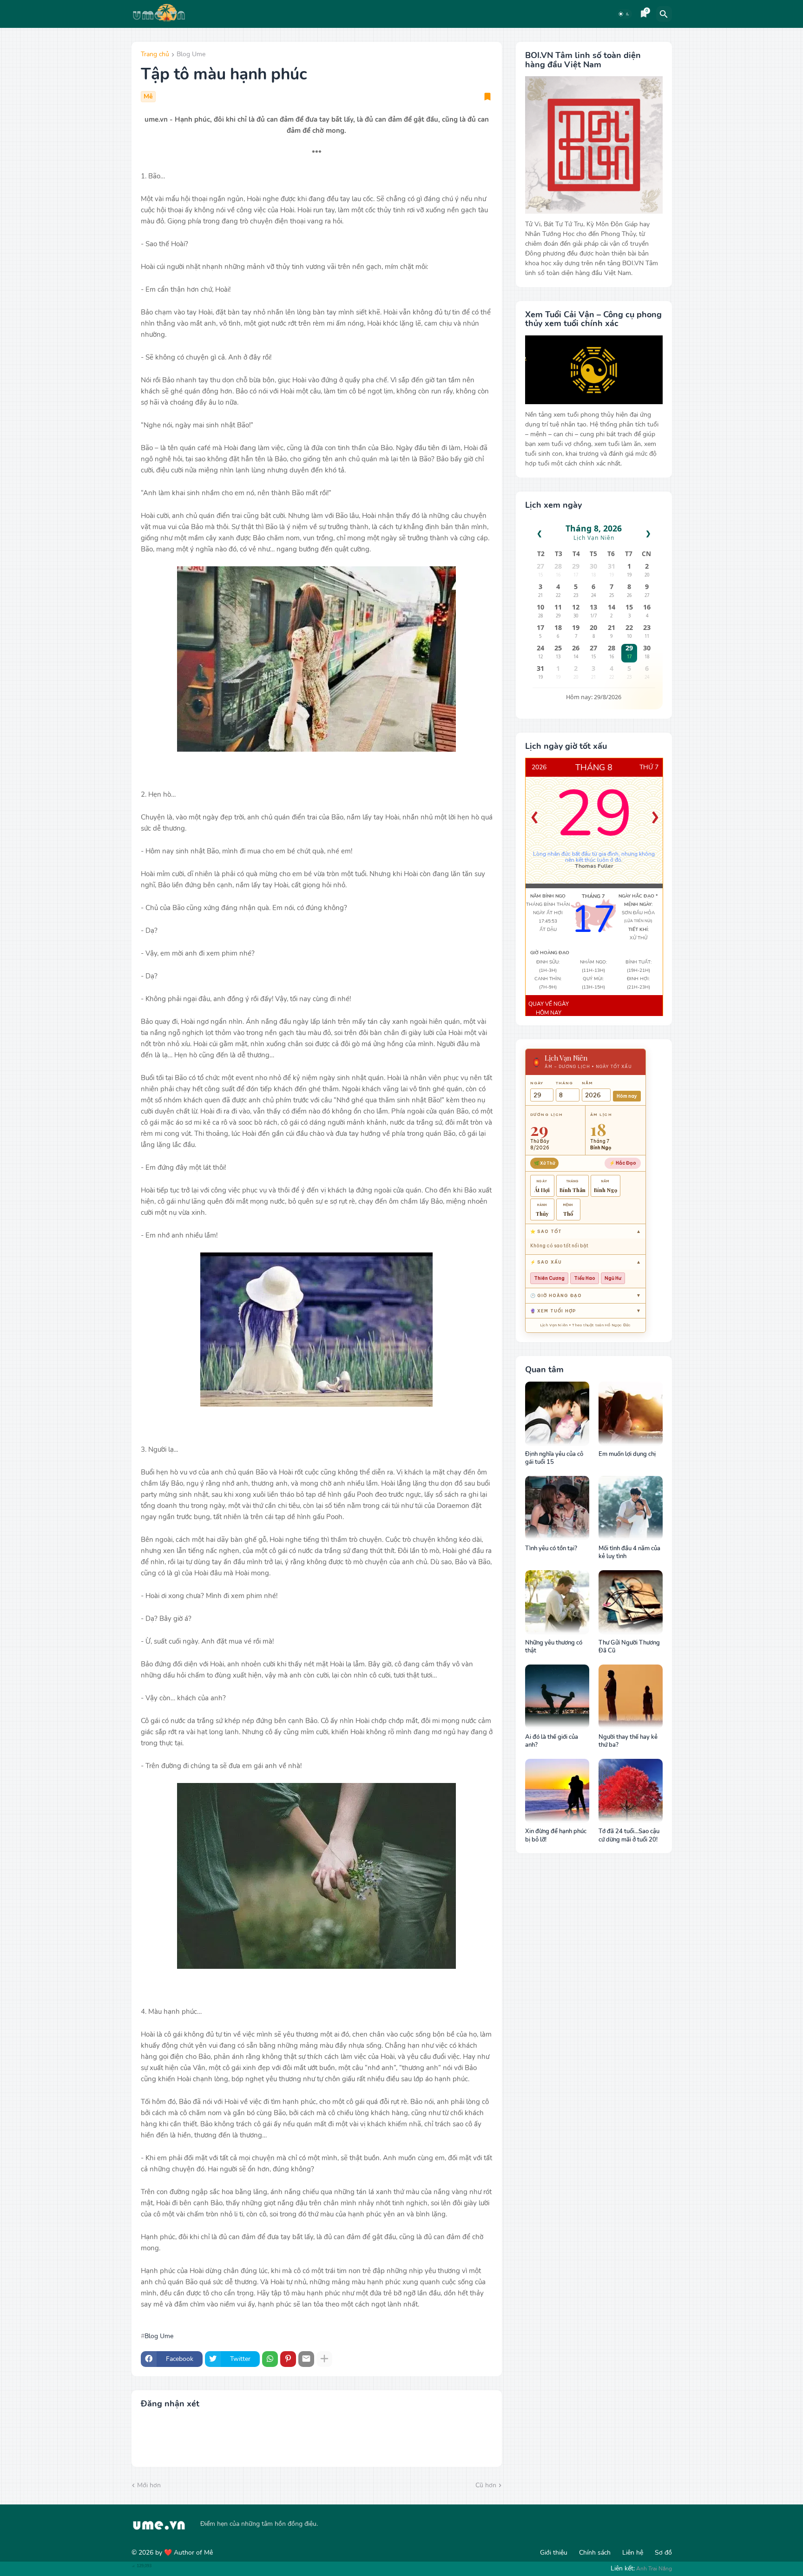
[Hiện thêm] (324, 2359)
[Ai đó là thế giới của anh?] (557, 1697)
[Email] (306, 2359)
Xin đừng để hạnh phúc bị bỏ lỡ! (556, 1836)
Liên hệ (633, 2553)
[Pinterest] (288, 2359)
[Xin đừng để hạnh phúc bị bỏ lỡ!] (557, 1791)
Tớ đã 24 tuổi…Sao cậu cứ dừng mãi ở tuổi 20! (629, 1836)
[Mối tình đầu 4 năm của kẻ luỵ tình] (631, 1508)
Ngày (537, 1083)
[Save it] (487, 97)
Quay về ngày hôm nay (549, 1009)
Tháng (564, 1083)
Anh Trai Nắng (654, 2569)
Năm (587, 1083)
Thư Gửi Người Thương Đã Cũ (629, 1647)
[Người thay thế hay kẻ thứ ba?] (631, 1697)
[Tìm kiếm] (664, 14)
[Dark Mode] (624, 14)
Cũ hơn (486, 2485)
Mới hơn (149, 2485)
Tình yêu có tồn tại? (551, 1549)
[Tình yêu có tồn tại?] (557, 1508)
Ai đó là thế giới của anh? (552, 1741)
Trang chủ (155, 55)
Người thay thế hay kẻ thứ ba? (628, 1741)
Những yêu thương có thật (554, 1647)
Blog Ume (191, 55)
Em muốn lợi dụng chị (627, 1454)
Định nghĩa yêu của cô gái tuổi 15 (554, 1458)
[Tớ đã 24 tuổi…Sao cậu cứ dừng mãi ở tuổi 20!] (631, 1791)
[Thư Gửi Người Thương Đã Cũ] (631, 1602)
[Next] (655, 818)
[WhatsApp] (270, 2359)
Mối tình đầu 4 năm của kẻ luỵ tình (629, 1553)
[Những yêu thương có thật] (557, 1602)
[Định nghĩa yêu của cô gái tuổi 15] (557, 1414)
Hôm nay (627, 1096)
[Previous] (534, 818)
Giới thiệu (554, 2553)
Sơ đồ (663, 2553)
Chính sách (595, 2553)
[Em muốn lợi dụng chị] (631, 1414)
